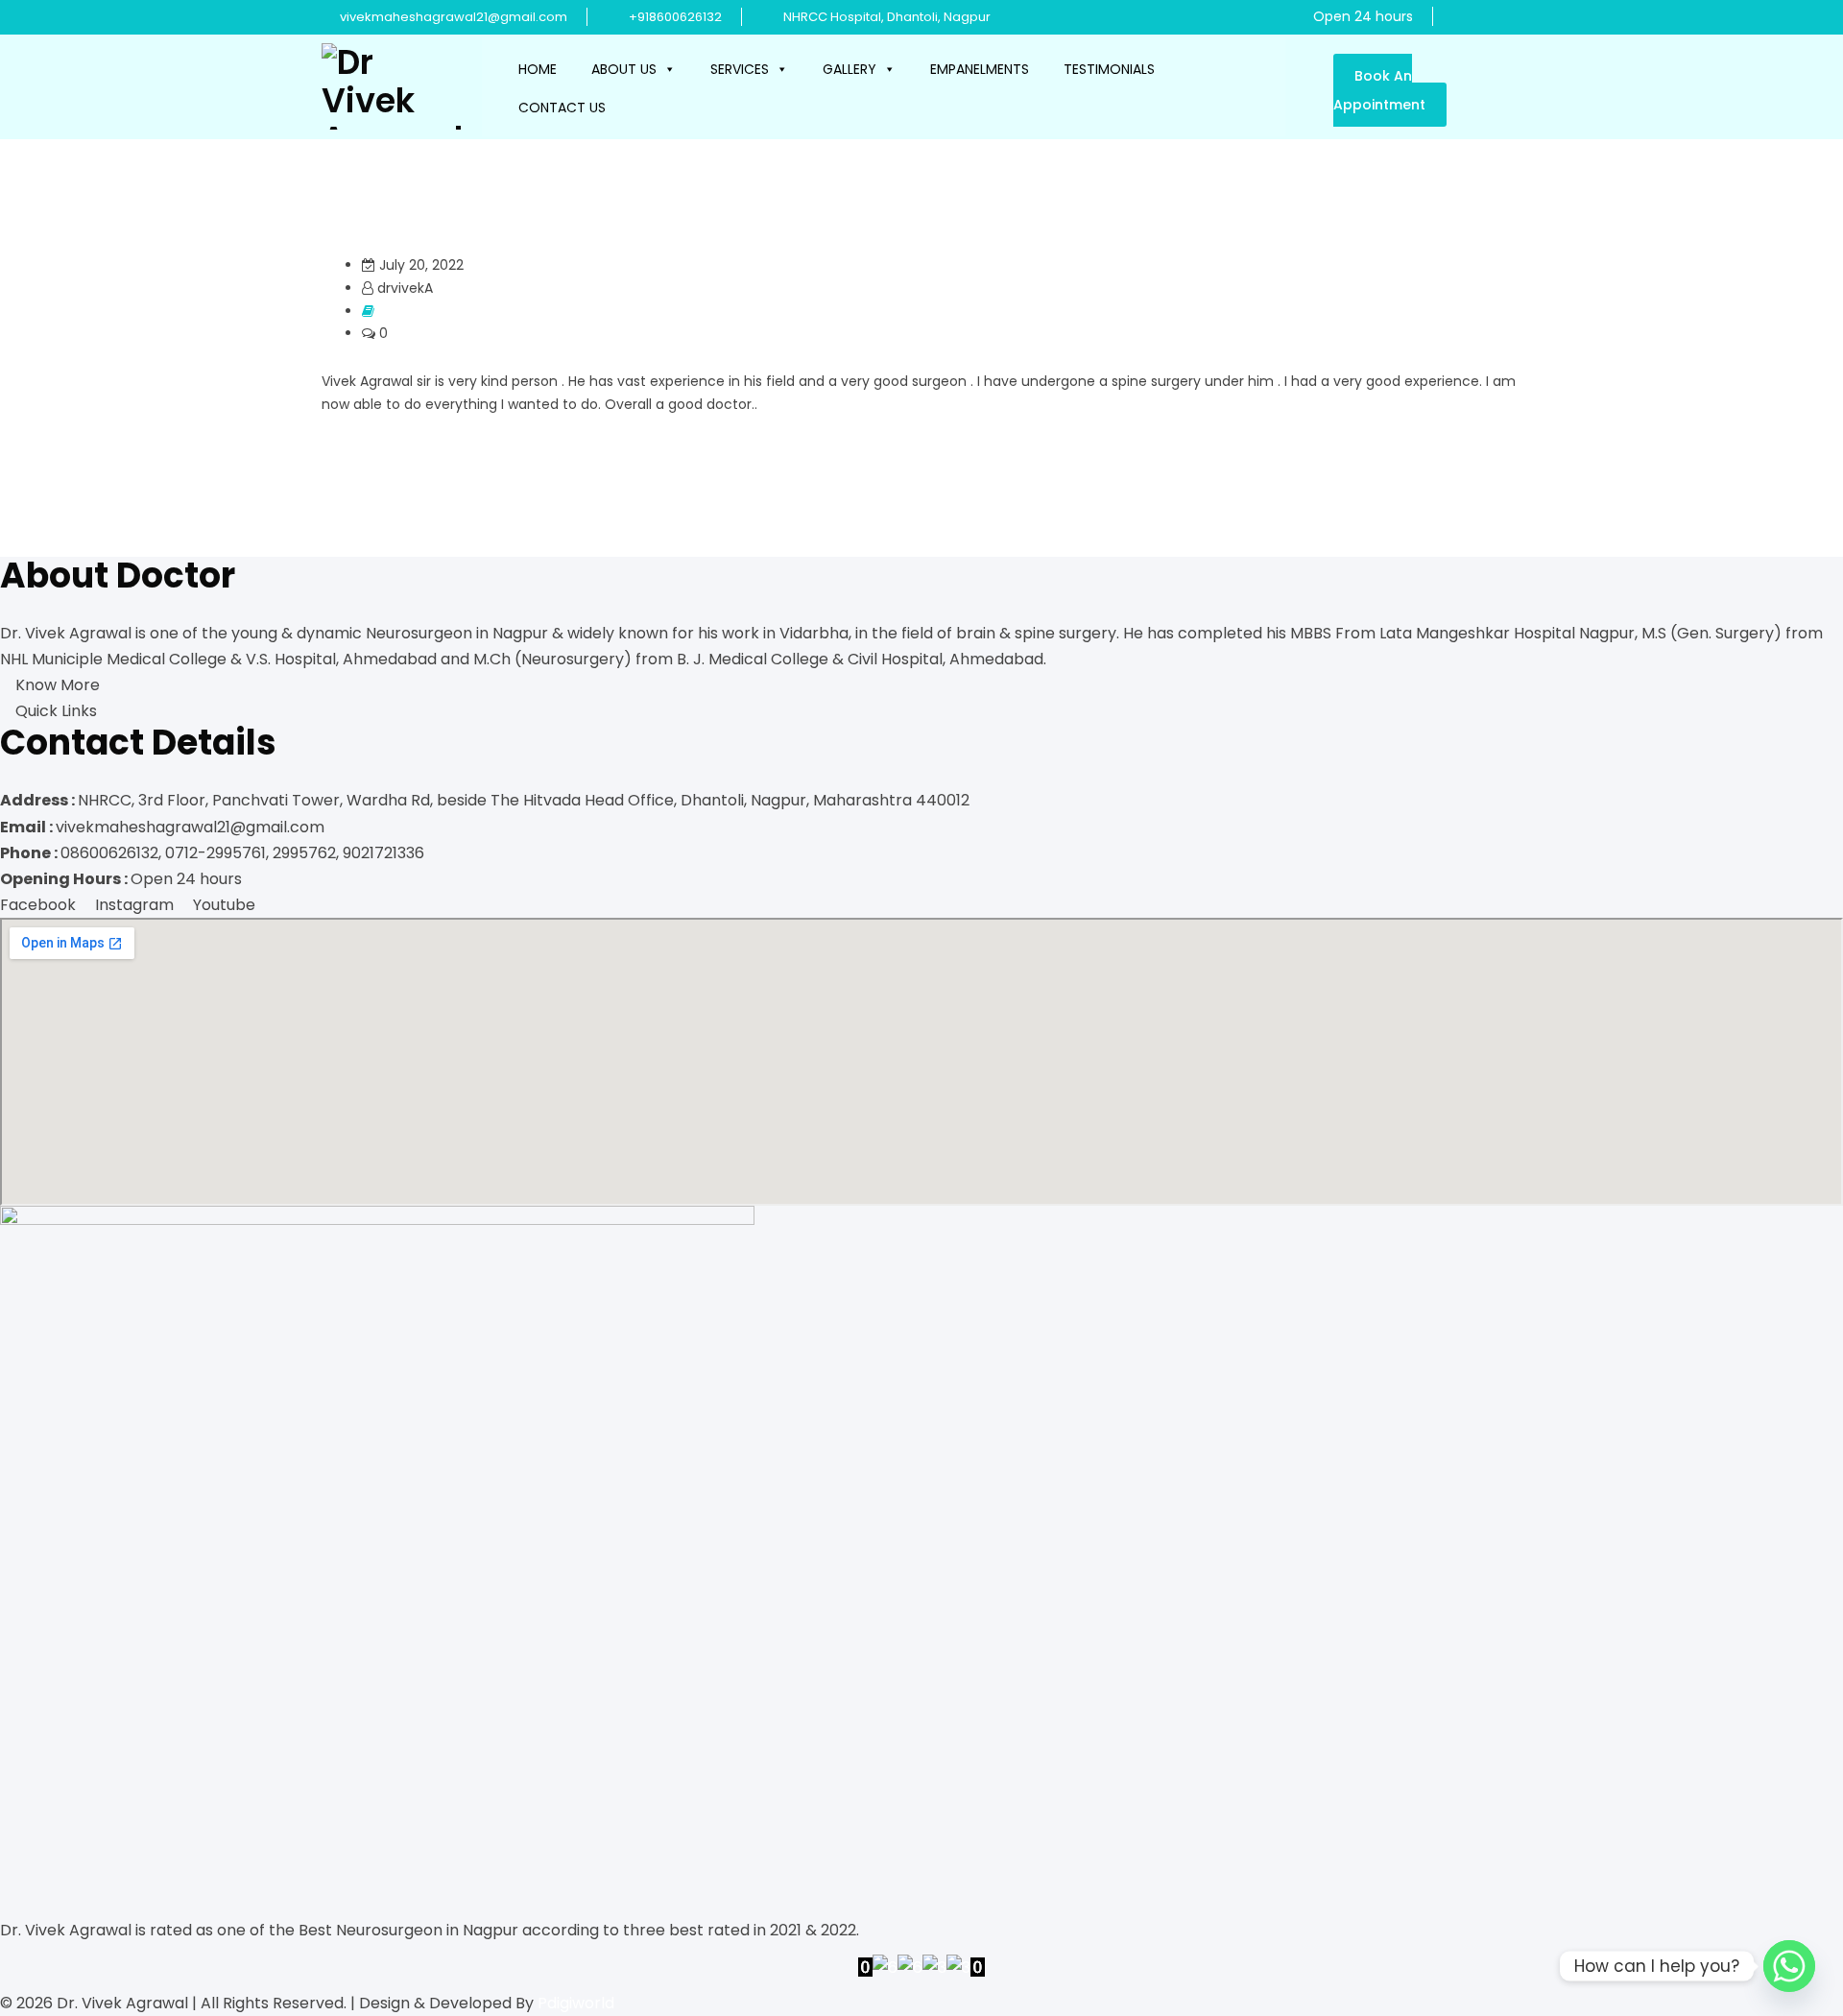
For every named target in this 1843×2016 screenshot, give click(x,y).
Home (538, 69)
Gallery (850, 69)
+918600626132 (675, 17)
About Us (624, 69)
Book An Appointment (1379, 90)
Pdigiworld (576, 2003)
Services (740, 69)
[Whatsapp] (1789, 1966)
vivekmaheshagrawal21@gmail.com (454, 17)
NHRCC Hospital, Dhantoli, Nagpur (886, 17)
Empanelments (980, 69)
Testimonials (1109, 69)
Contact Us (562, 108)
